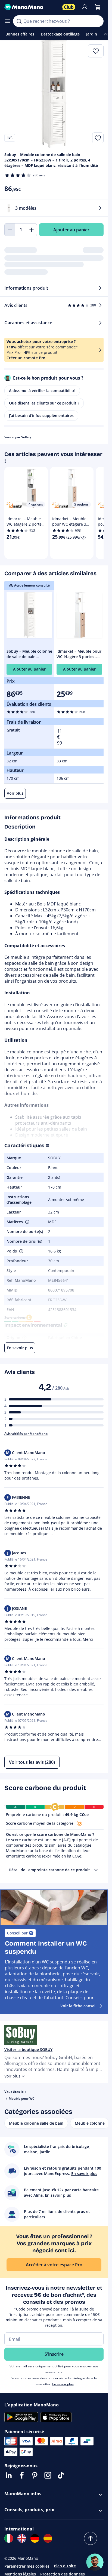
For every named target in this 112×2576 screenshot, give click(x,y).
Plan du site (65, 2566)
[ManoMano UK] (22, 2538)
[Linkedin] (9, 2475)
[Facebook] (22, 2475)
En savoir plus (63, 2384)
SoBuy (26, 437)
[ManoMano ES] (48, 2538)
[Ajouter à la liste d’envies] (98, 138)
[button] (27, 1222)
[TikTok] (61, 2475)
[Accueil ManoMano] (31, 7)
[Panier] (98, 7)
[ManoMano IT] (9, 2538)
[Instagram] (48, 2475)
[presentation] (96, 1870)
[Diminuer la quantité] (10, 230)
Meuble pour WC (22, 2098)
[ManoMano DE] (35, 2538)
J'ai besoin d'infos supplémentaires (41, 415)
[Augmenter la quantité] (32, 230)
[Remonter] (91, 2538)
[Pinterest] (35, 2475)
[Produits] (8, 21)
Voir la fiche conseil (78, 2006)
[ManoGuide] (95, 2562)
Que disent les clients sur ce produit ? (44, 403)
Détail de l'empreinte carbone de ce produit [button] (49, 1870)
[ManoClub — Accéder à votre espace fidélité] (69, 7)
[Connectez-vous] (85, 7)
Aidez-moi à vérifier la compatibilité (42, 391)
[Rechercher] (19, 21)
